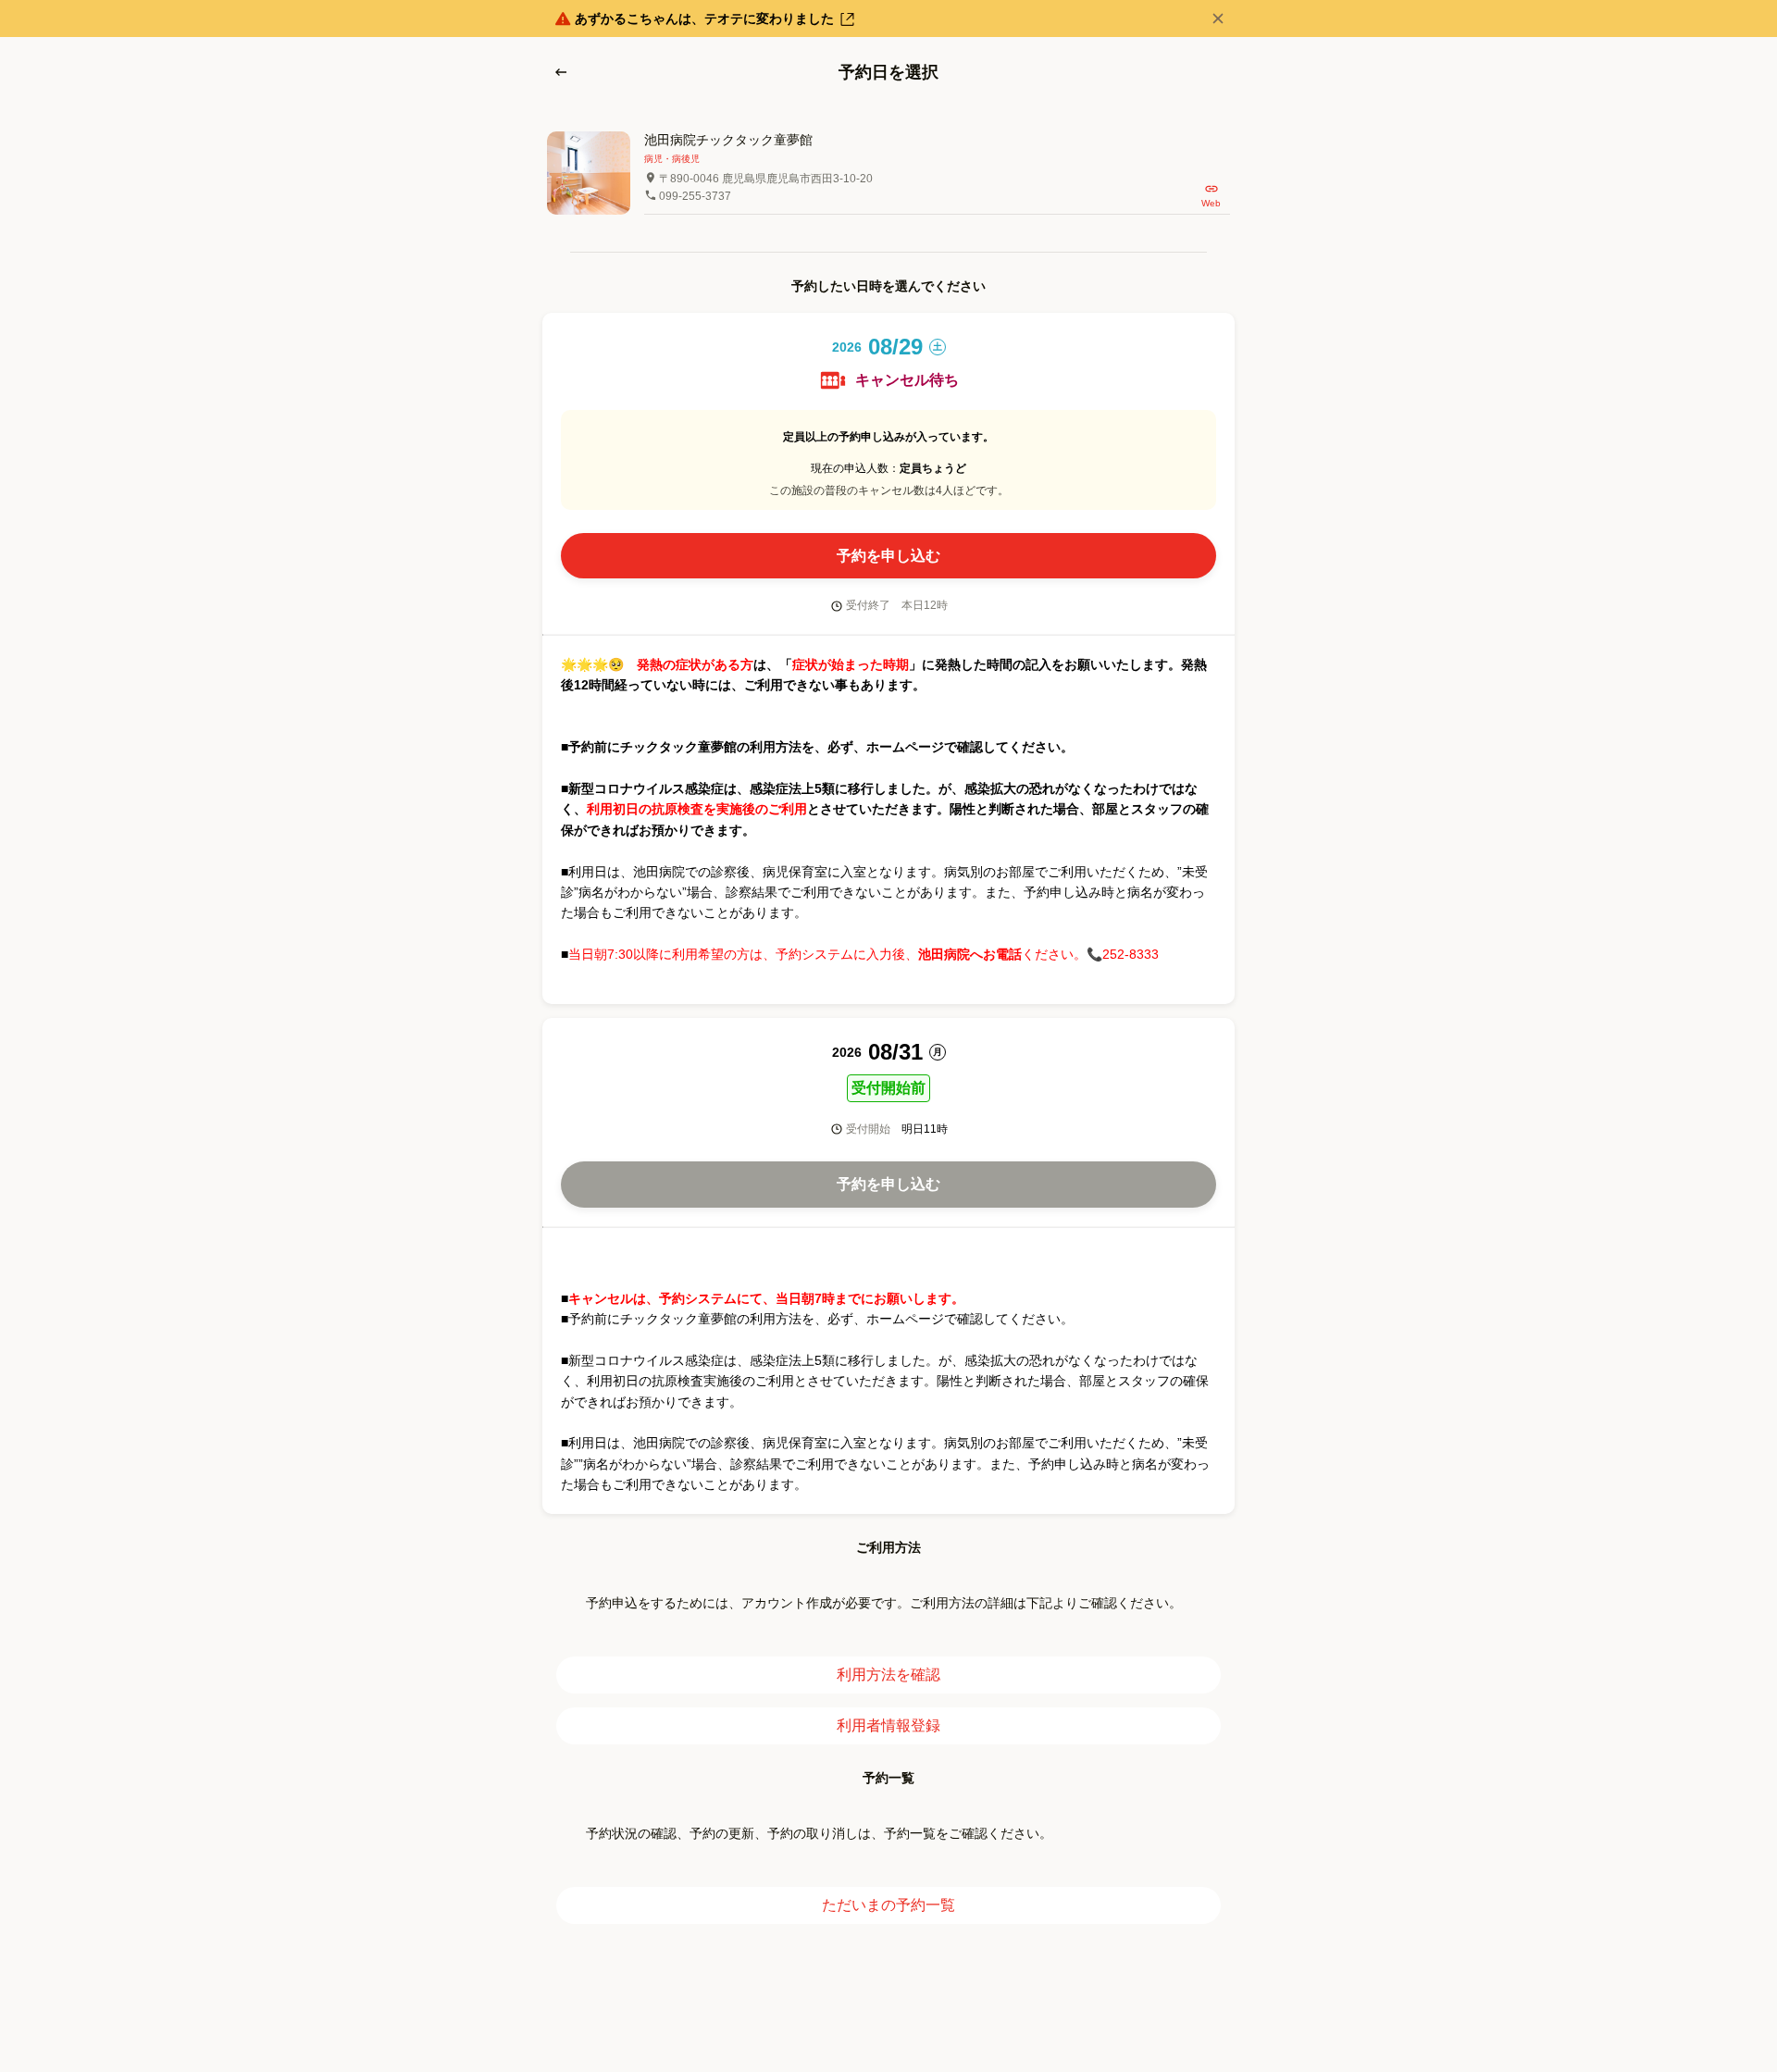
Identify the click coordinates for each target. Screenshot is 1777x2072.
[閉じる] (1218, 19)
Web (1211, 203)
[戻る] (561, 72)
